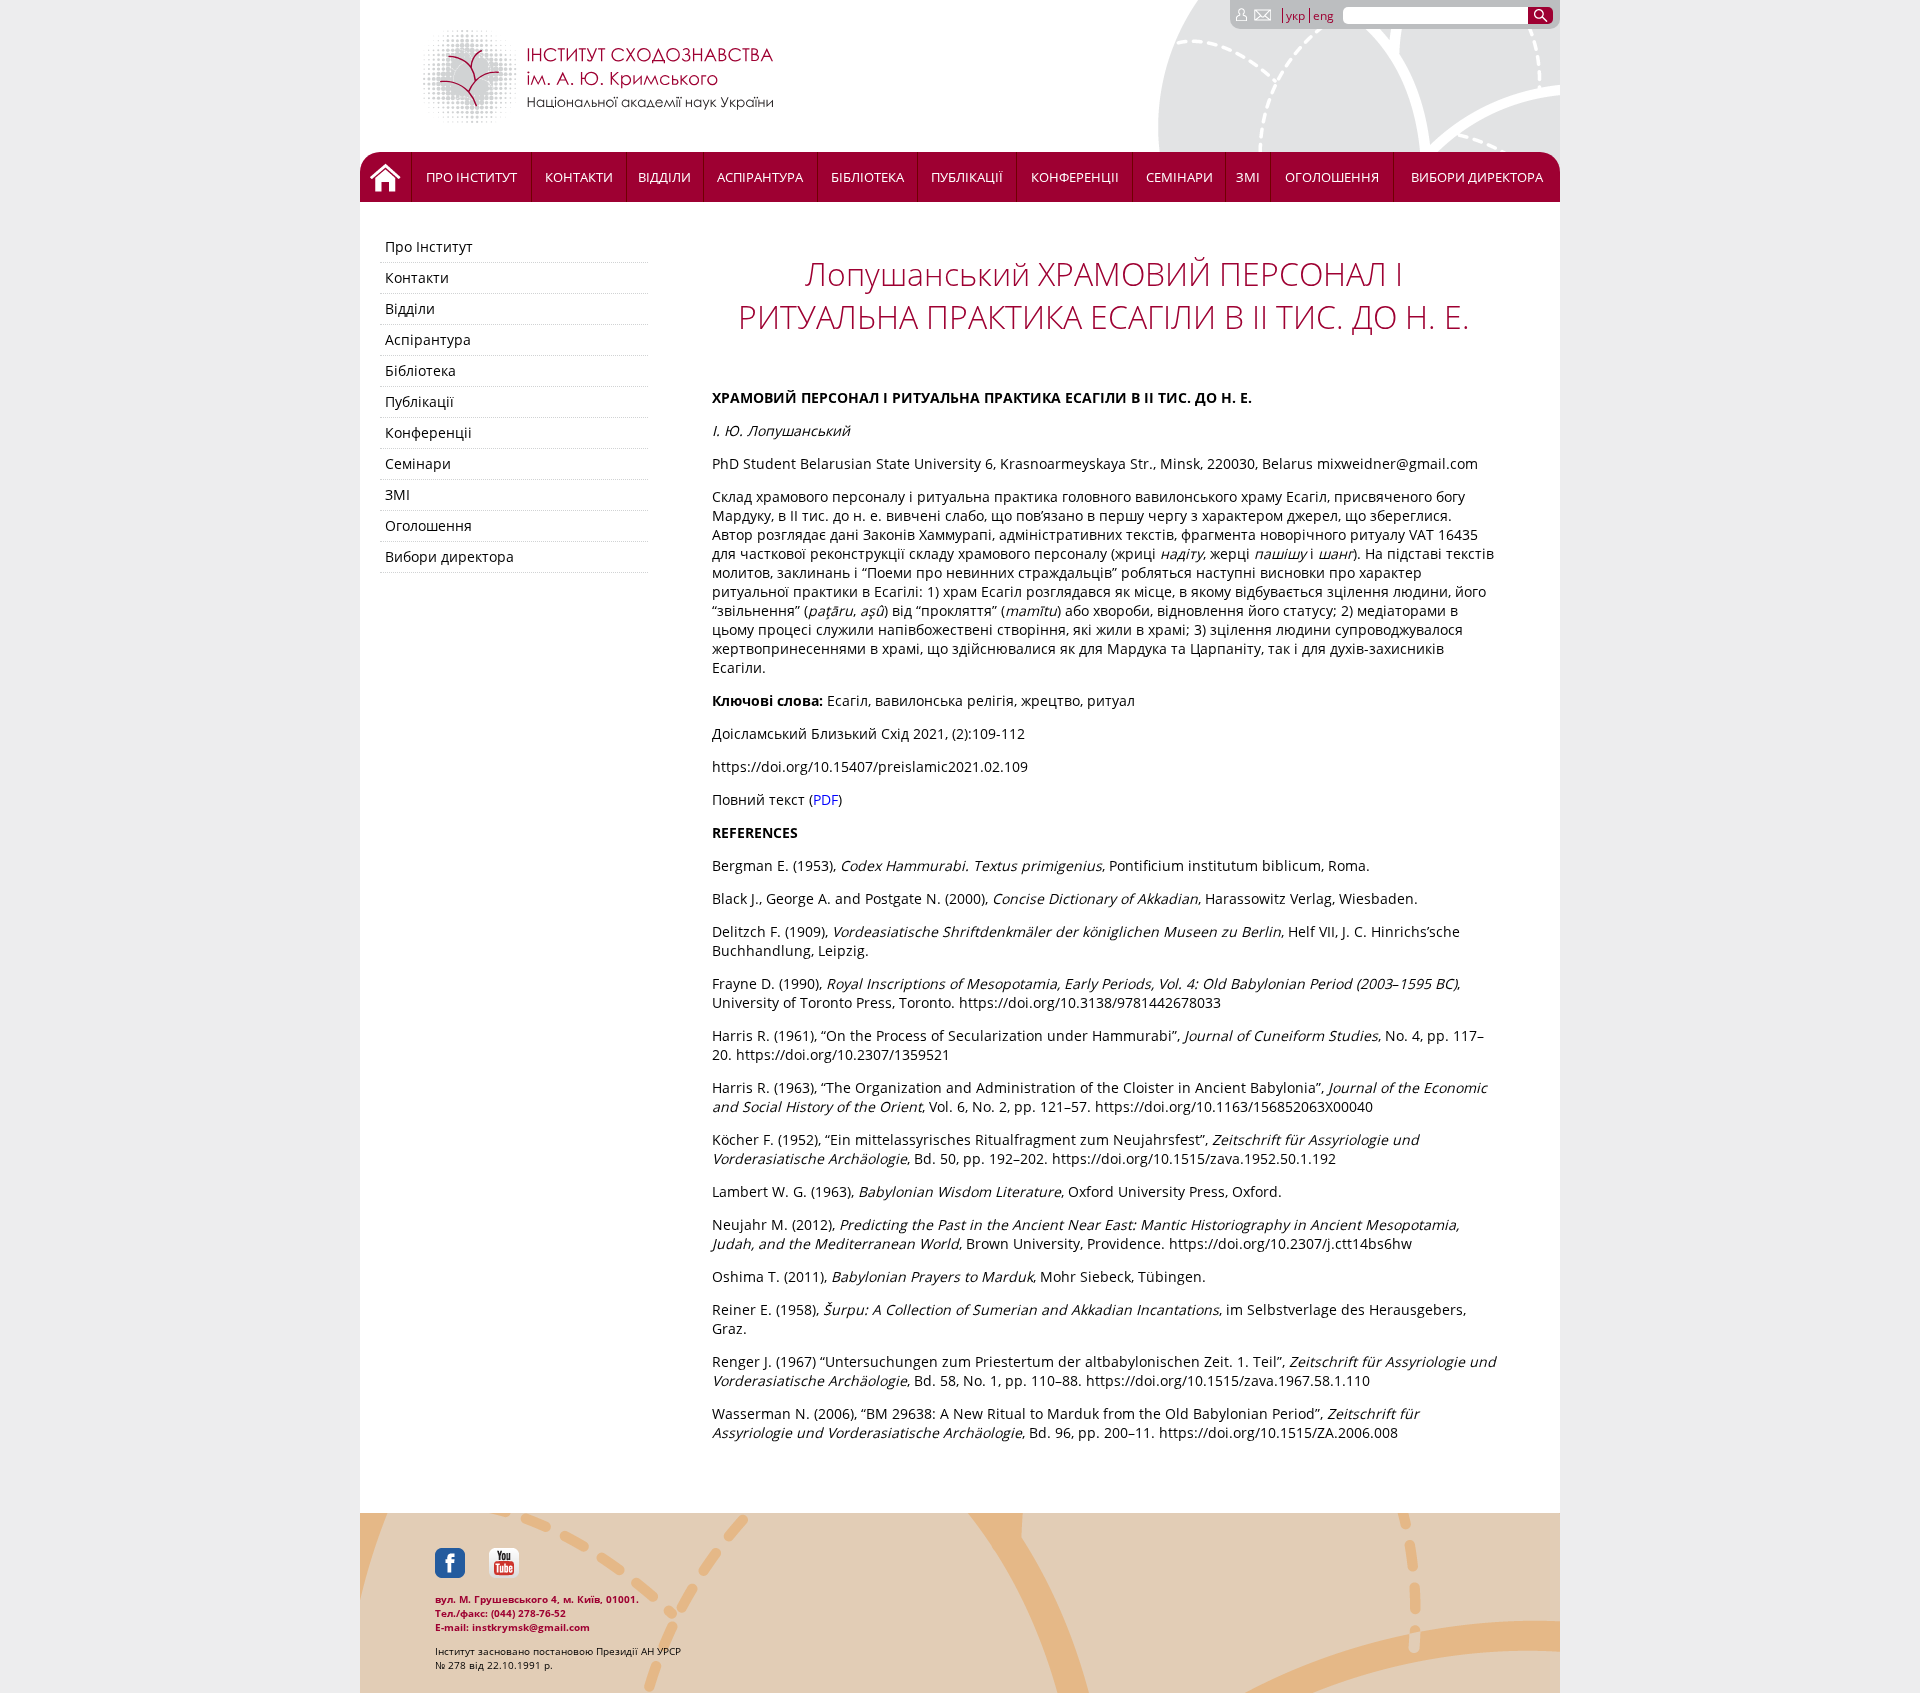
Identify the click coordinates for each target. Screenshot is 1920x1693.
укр (1295, 15)
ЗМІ (1248, 177)
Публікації (967, 177)
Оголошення (1332, 177)
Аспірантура (760, 177)
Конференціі (1075, 177)
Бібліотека (867, 177)
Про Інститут (471, 177)
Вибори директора (1477, 177)
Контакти (579, 177)
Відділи (664, 177)
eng (1323, 15)
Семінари (1179, 177)
